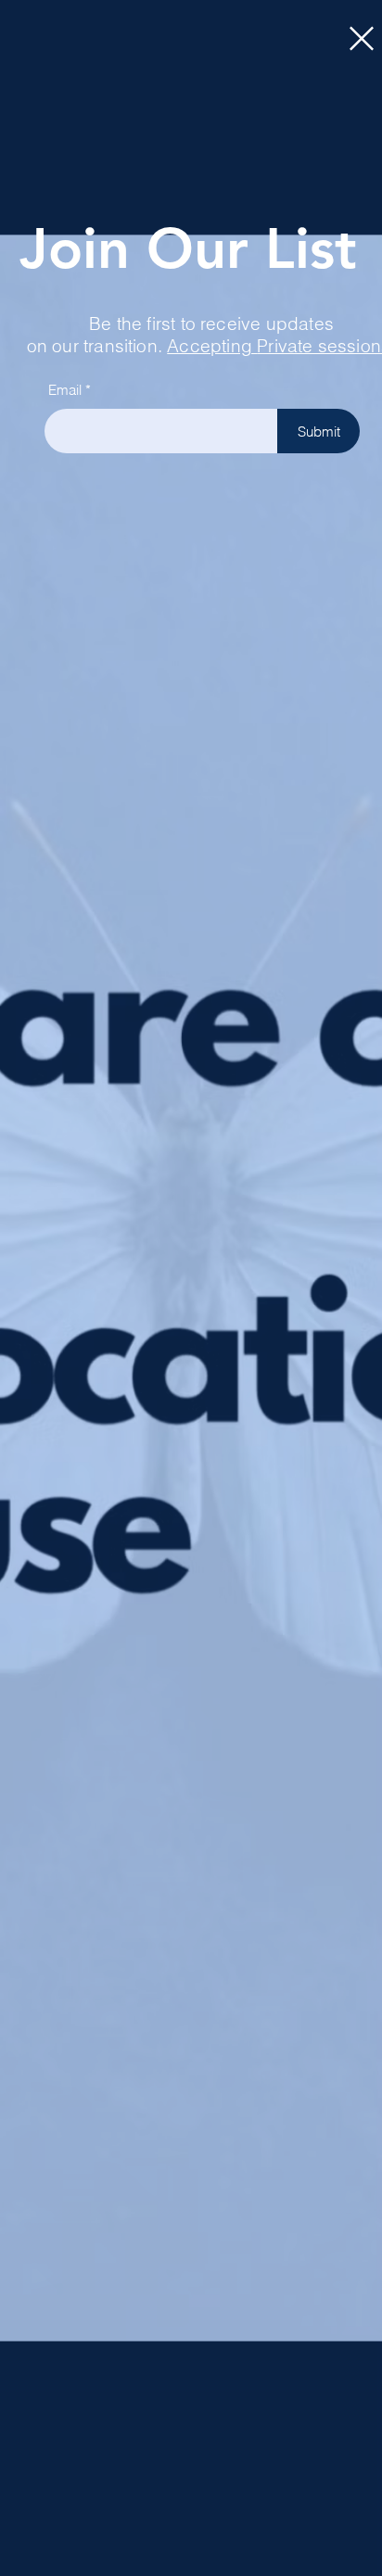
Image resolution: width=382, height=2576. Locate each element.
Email (65, 390)
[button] (362, 38)
